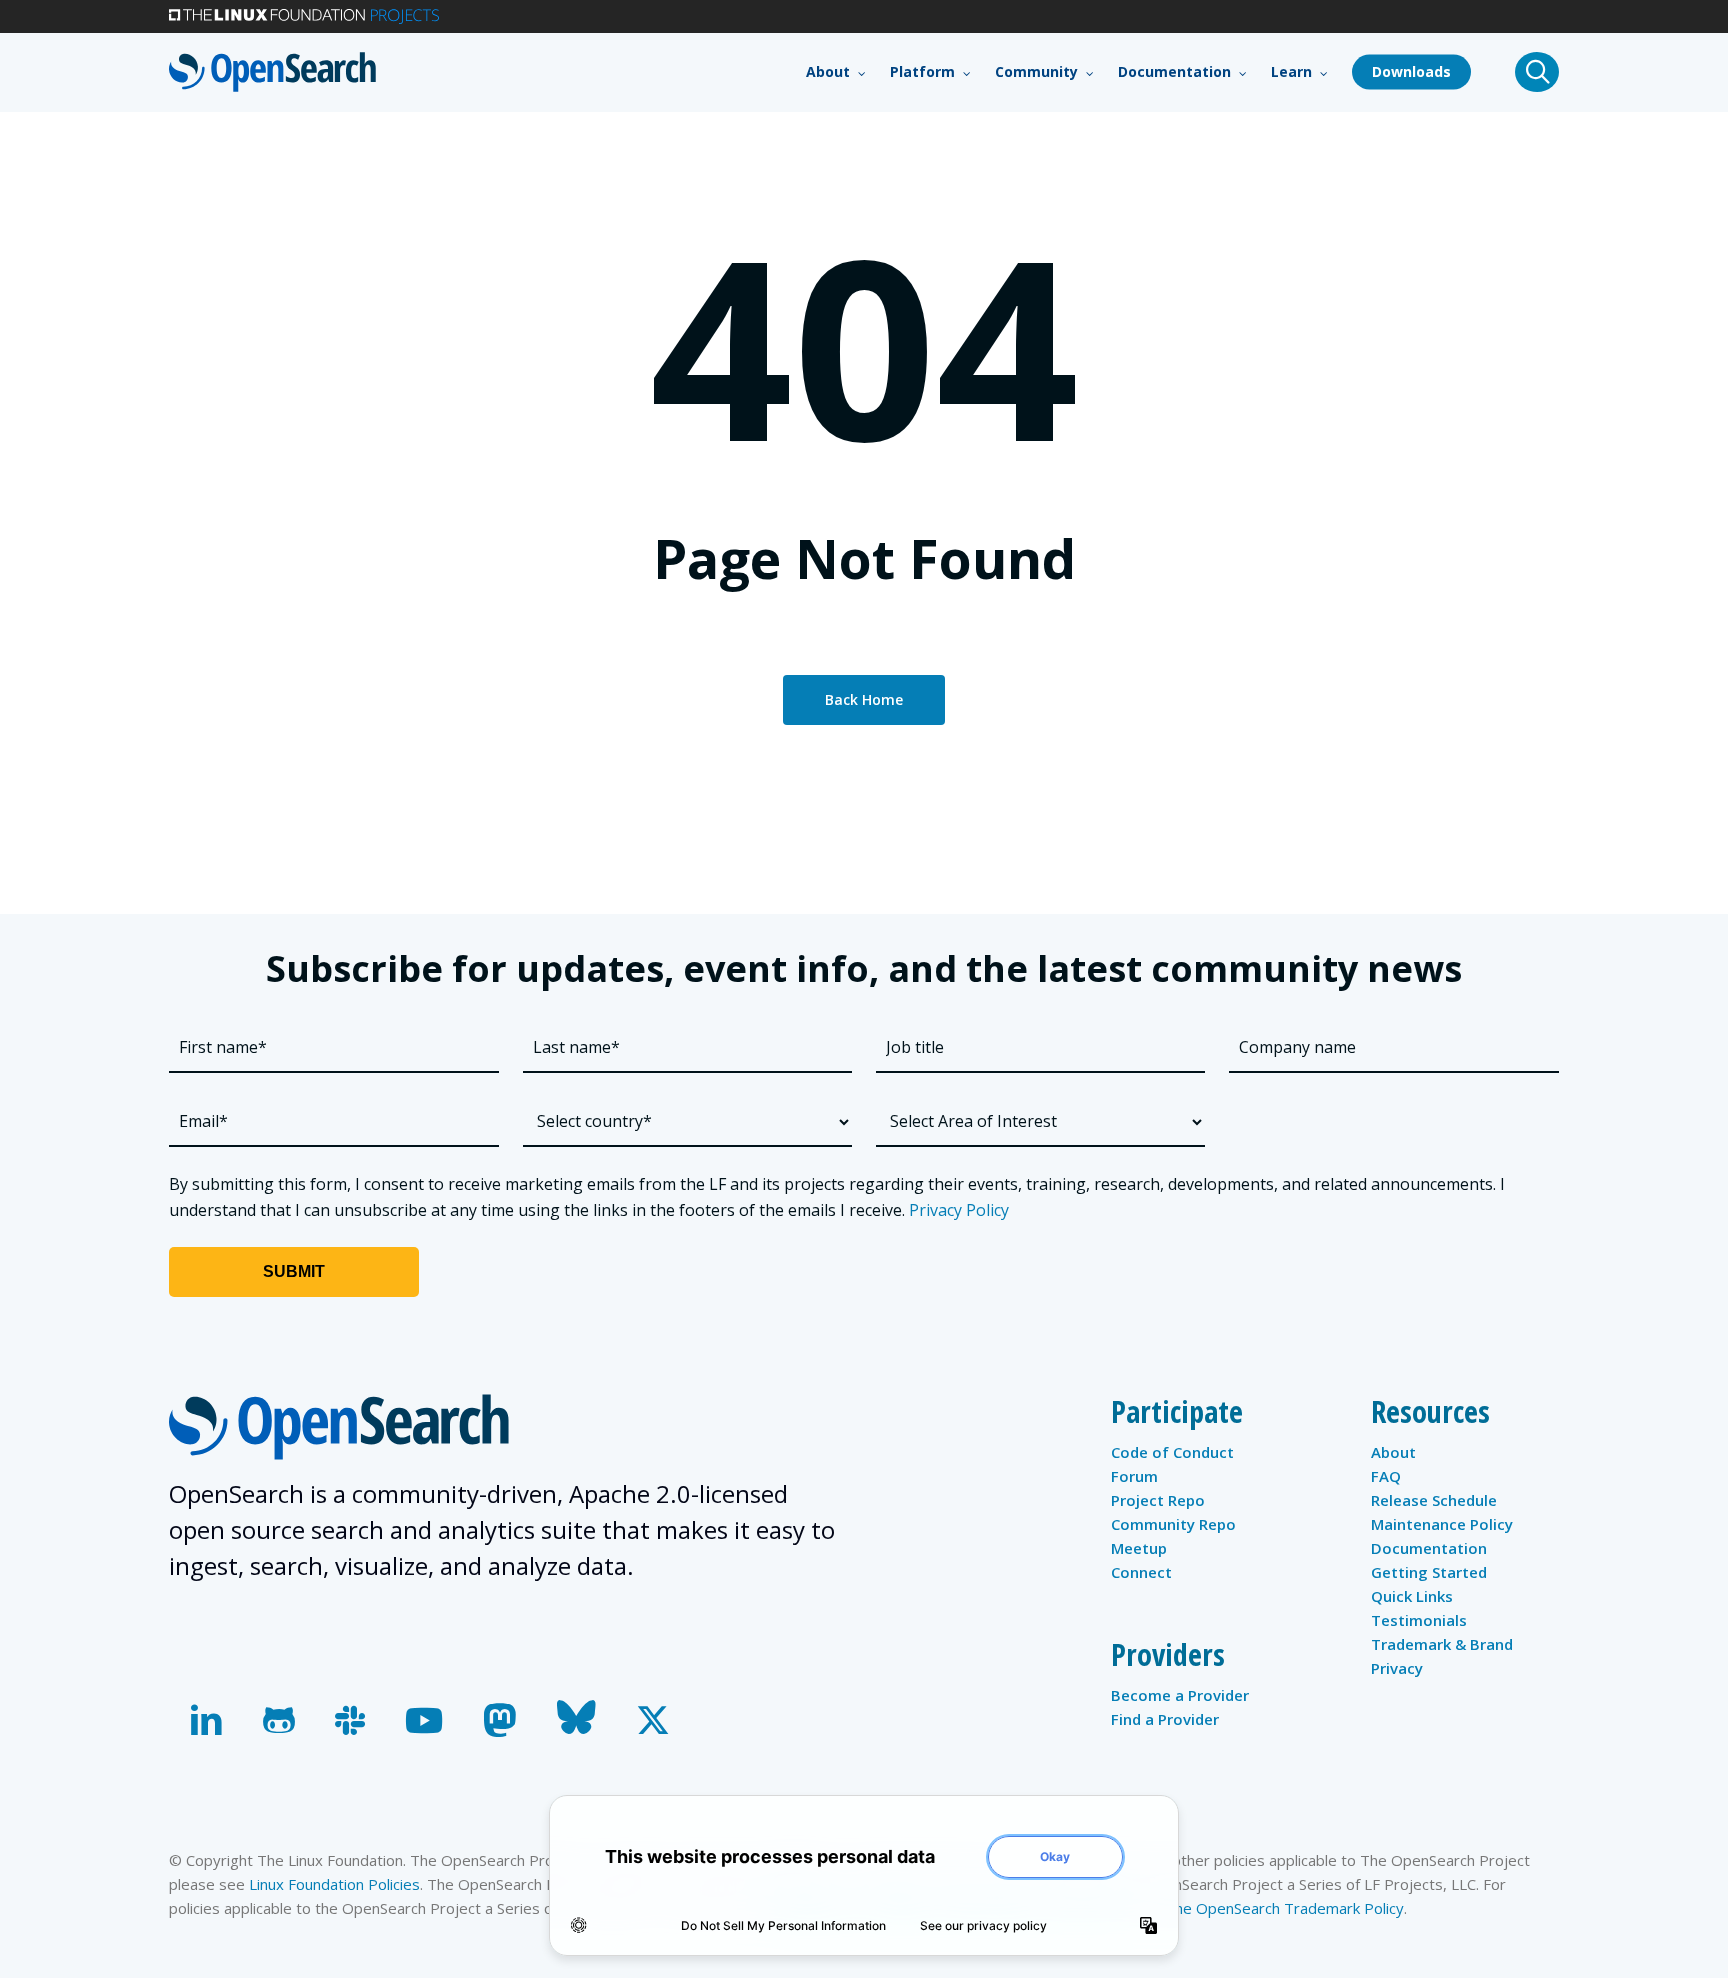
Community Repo (1173, 1524)
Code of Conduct (1172, 1452)
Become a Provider (1180, 1695)
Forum (1134, 1476)
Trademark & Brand (1442, 1644)
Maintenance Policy (1442, 1524)
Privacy (1397, 1668)
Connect (1141, 1572)
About (1393, 1452)
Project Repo (1158, 1500)
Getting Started (1429, 1572)
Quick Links (1412, 1596)
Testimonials (1419, 1620)
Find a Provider (1165, 1719)
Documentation (1429, 1548)
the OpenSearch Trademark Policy (1286, 1908)
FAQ (1386, 1476)
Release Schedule (1434, 1500)
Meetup (1139, 1548)
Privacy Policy (959, 1210)
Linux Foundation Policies (334, 1884)
